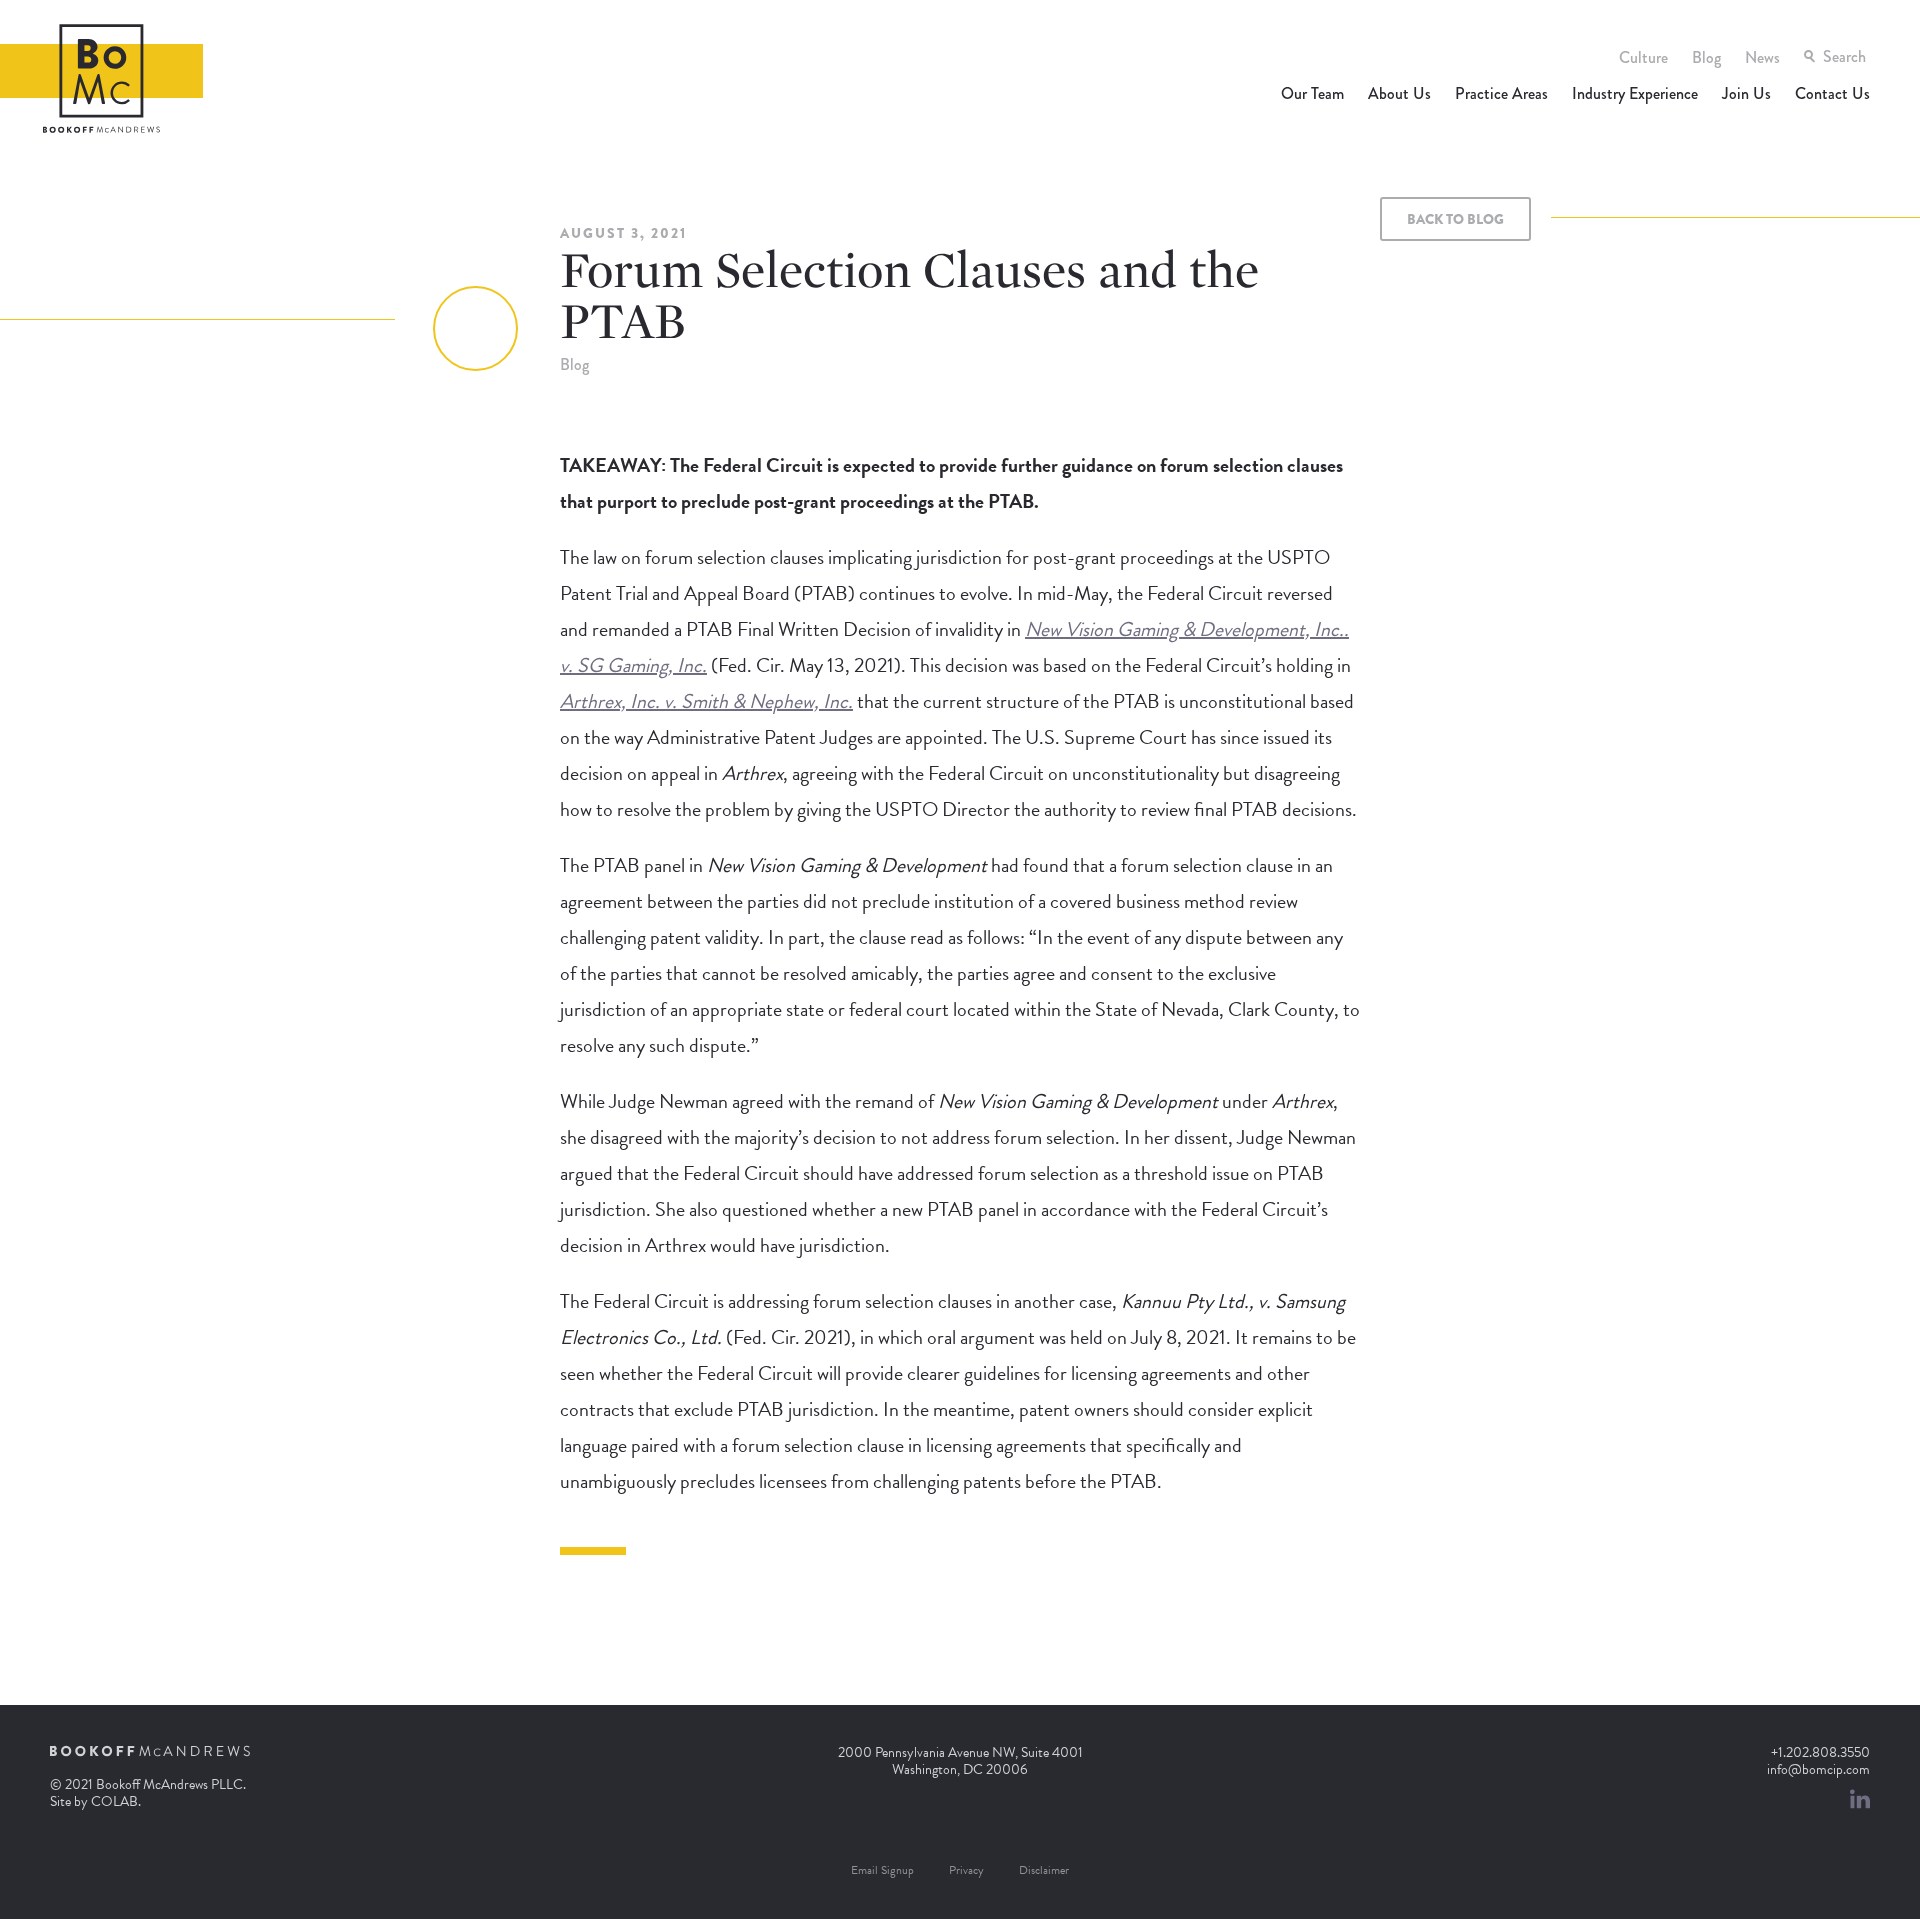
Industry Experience (1635, 93)
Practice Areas (1501, 93)
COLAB (114, 1801)
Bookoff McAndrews (101, 78)
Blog (1706, 57)
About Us (1399, 93)
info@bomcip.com (1818, 1769)
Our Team (1312, 93)
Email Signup (882, 1870)
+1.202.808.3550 (1820, 1752)
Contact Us (1832, 93)
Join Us (1746, 93)
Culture (1643, 57)
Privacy (966, 1870)
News (1762, 57)
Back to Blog (1455, 219)
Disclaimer (1044, 1870)
